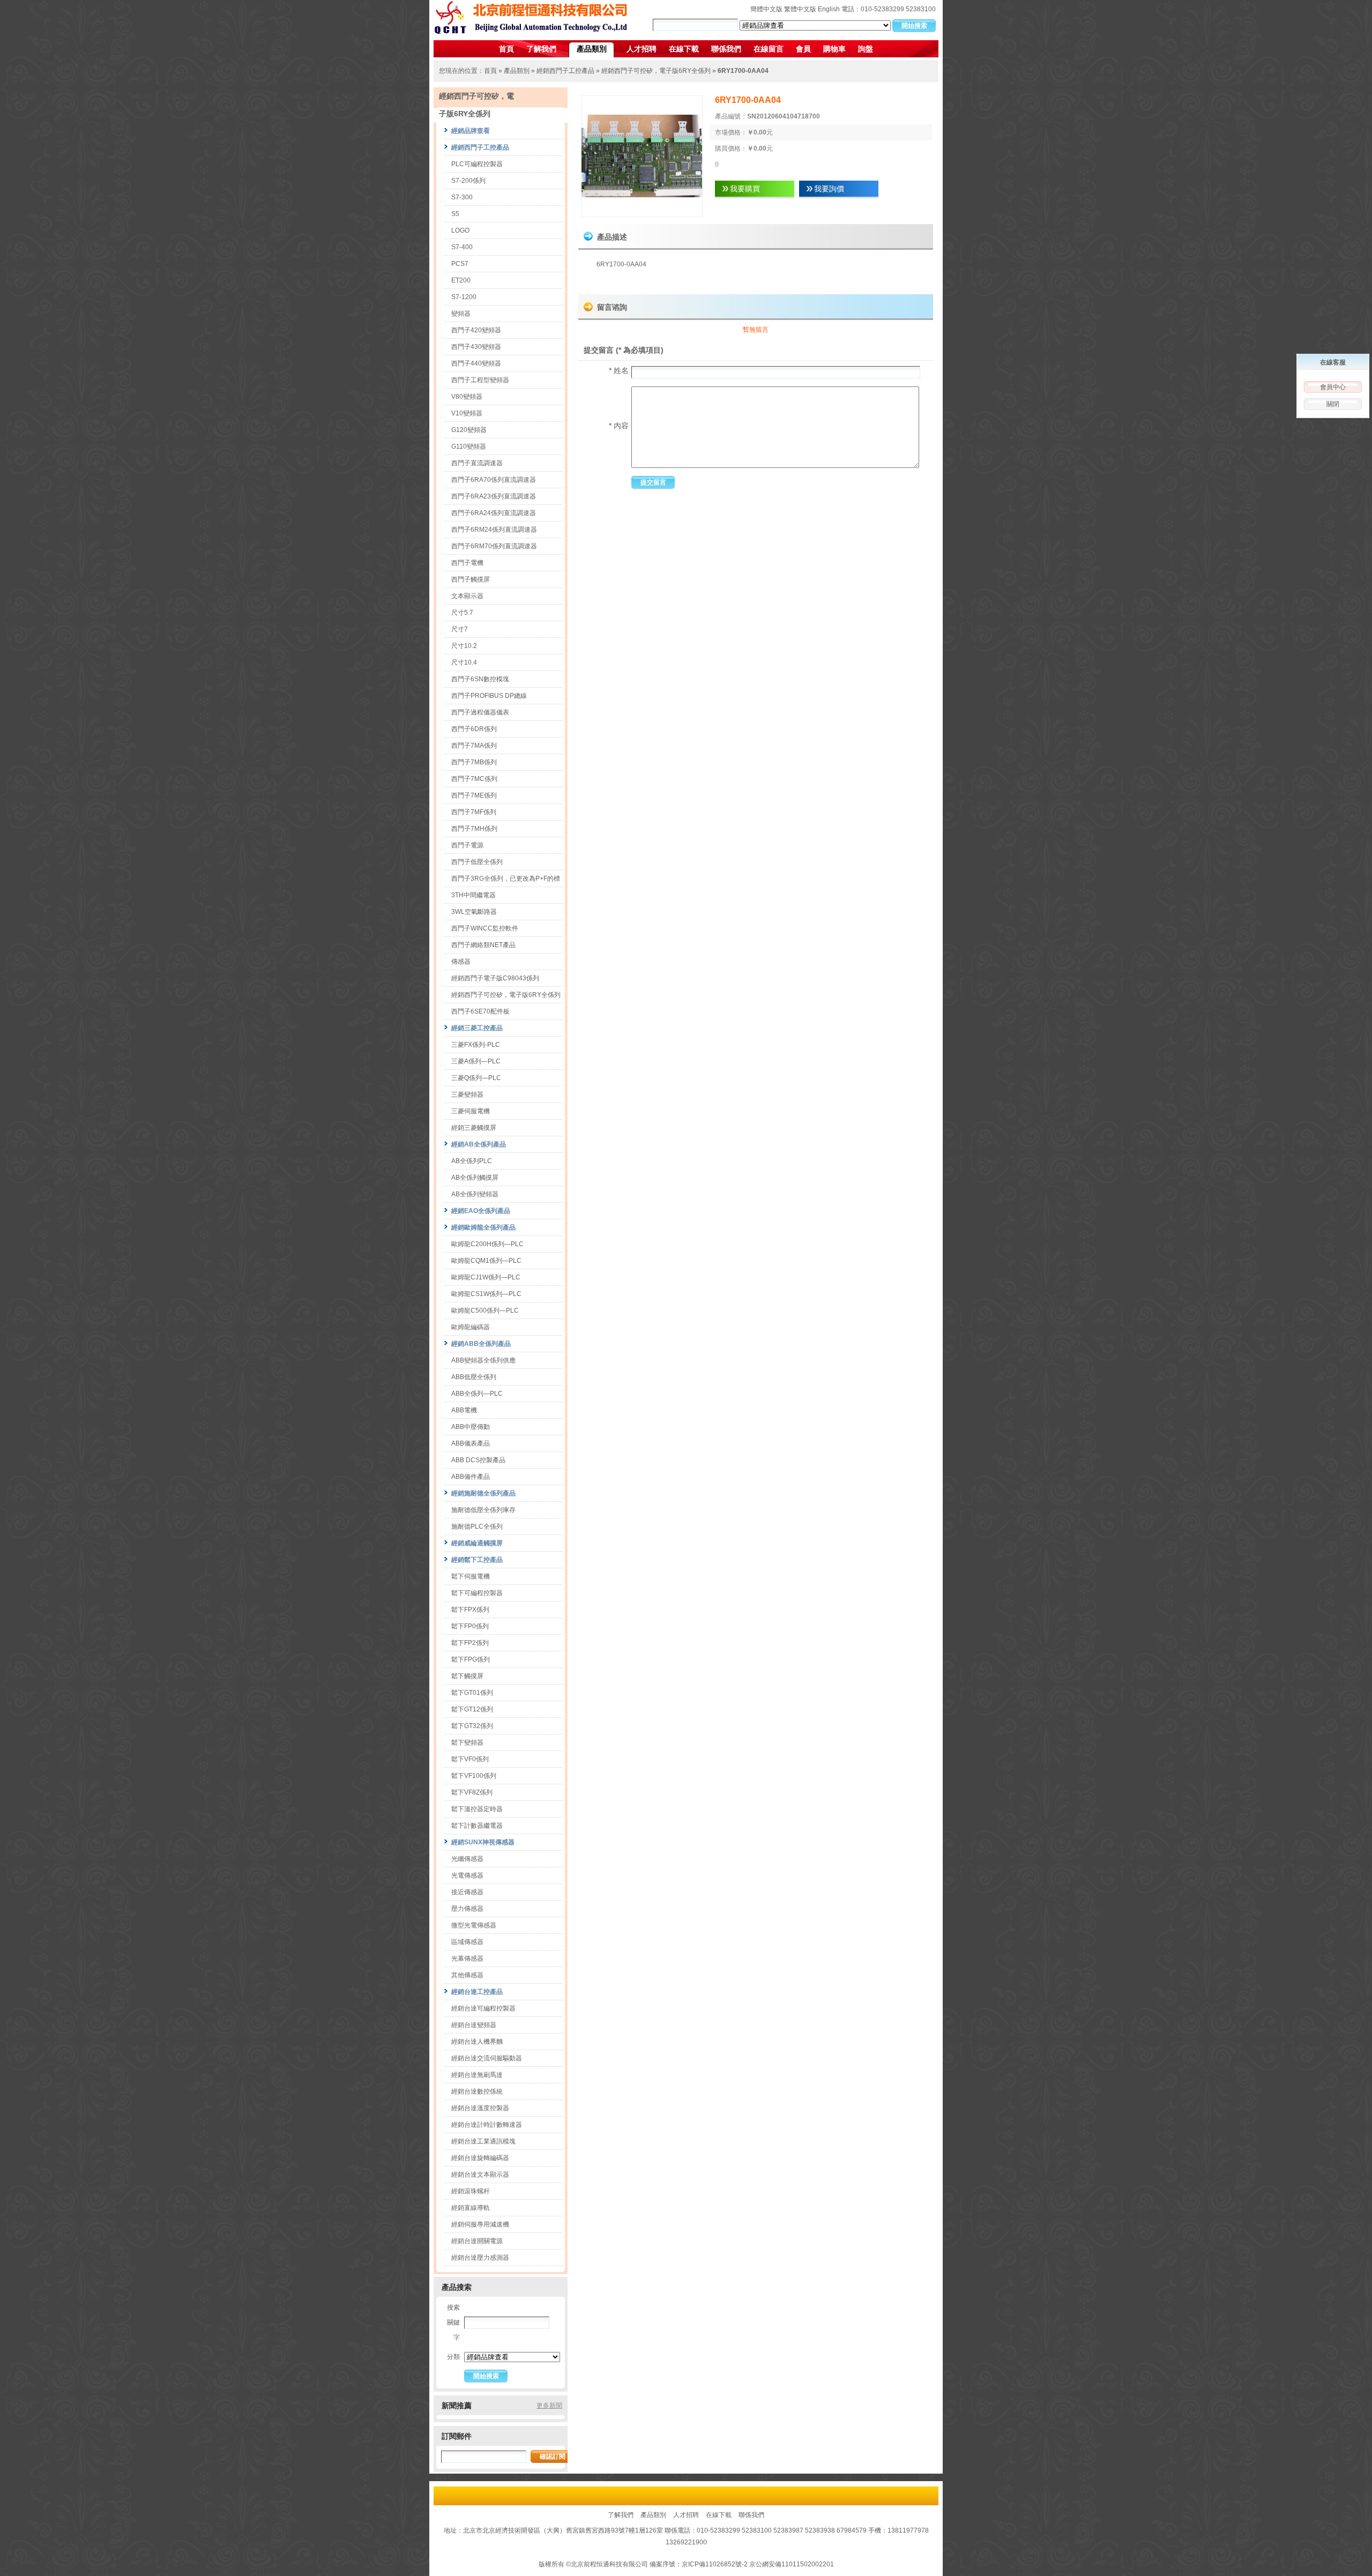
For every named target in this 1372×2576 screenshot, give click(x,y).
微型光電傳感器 (474, 1925)
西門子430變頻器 (476, 347)
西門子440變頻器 (476, 363)
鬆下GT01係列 (472, 1693)
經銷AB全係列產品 (479, 1144)
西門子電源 (467, 845)
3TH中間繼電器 (474, 895)
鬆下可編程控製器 (477, 1593)
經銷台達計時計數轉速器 (487, 2125)
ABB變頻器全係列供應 (483, 1360)
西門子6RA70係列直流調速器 (494, 480)
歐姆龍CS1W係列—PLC (486, 1294)
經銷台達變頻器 (474, 2025)
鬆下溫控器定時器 (477, 1809)
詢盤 (866, 49)
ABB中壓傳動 (471, 1427)
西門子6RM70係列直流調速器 (494, 546)
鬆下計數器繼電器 (477, 1826)
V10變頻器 (467, 413)
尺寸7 (460, 629)
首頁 (506, 49)
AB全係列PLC (472, 1161)
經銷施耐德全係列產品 (483, 1493)
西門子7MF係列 (474, 812)
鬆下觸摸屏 (467, 1676)
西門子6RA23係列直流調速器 (494, 496)
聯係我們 (726, 49)
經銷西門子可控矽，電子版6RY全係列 (656, 71)
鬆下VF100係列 (474, 1776)
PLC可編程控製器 (477, 164)
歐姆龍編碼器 (471, 1327)
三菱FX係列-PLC (476, 1045)
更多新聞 (549, 2406)
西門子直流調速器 (477, 463)
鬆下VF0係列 (470, 1759)
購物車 (834, 49)
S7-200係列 (468, 181)
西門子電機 (467, 563)
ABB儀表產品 (471, 1443)
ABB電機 (464, 1410)
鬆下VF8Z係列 (472, 1792)
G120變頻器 (469, 430)
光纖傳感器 (467, 1859)
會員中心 (1333, 387)
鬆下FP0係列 (470, 1626)
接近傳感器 (467, 1892)
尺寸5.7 (462, 613)
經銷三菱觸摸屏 (474, 1128)
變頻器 (461, 314)
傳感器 (461, 962)
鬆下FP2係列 (470, 1643)
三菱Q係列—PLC (476, 1078)
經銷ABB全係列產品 (481, 1344)
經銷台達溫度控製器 (480, 2108)
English (829, 9)
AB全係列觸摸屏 (475, 1178)
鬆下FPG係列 (471, 1659)
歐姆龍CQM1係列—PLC (486, 1261)
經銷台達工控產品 (477, 1992)
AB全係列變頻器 (475, 1194)
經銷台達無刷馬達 (477, 2075)
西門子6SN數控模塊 (480, 679)
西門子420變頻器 (476, 330)
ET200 (461, 280)
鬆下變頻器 (467, 1743)
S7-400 (462, 247)
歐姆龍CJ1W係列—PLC (486, 1277)
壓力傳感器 (467, 1909)
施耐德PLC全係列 (477, 1527)
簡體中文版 (766, 9)
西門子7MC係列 (474, 779)
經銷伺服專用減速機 (480, 2224)
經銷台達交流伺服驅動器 (487, 2058)
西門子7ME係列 (474, 795)
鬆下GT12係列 (472, 1709)
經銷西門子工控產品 (565, 71)
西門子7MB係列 (474, 762)
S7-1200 (464, 297)
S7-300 (462, 197)
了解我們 (541, 49)
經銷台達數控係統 (477, 2091)
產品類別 (592, 49)
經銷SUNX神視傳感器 (483, 1842)
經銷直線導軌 (471, 2208)
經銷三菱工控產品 (477, 1028)
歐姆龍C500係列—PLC (485, 1311)
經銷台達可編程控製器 (483, 2008)
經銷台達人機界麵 (477, 2042)
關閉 (1333, 404)
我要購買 (745, 189)
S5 (455, 214)
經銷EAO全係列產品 (481, 1211)
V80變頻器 (467, 397)
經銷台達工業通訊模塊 (483, 2141)
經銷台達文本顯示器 (480, 2175)
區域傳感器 (467, 1942)
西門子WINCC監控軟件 (485, 928)
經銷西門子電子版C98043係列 (495, 978)
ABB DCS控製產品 (478, 1460)
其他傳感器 (467, 1975)
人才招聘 (642, 49)
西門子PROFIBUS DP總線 (489, 696)
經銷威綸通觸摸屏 (477, 1543)
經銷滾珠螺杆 (471, 2191)
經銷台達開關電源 (477, 2241)
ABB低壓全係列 (474, 1377)
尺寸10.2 (464, 646)
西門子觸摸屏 (471, 579)
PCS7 (460, 264)
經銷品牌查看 (471, 131)
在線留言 (769, 49)
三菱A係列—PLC (476, 1061)
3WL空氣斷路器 (474, 912)
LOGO (460, 230)
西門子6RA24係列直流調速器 (494, 513)
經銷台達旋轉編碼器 (480, 2158)
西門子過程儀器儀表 (480, 712)
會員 (803, 49)
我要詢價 (829, 189)
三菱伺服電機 (471, 1111)
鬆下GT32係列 (472, 1726)
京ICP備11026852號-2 (715, 2564)
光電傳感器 (467, 1875)
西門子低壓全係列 (477, 862)
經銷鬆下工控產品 (477, 1560)
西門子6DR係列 (474, 729)
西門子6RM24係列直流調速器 (494, 530)
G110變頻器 (469, 446)
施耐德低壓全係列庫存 (483, 1510)
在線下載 (684, 49)
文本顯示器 (467, 596)
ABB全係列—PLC (477, 1394)
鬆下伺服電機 (471, 1576)
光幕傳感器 (467, 1959)
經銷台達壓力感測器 (480, 2258)
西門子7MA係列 (474, 746)
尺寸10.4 (464, 662)
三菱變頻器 (467, 1095)
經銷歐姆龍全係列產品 (483, 1227)
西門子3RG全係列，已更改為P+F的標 (506, 878)
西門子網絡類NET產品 (483, 945)
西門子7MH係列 (474, 829)
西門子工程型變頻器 (480, 380)
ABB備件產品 (471, 1477)
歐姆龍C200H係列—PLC (487, 1244)
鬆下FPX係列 (470, 1610)
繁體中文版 (800, 9)
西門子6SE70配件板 (480, 1011)
